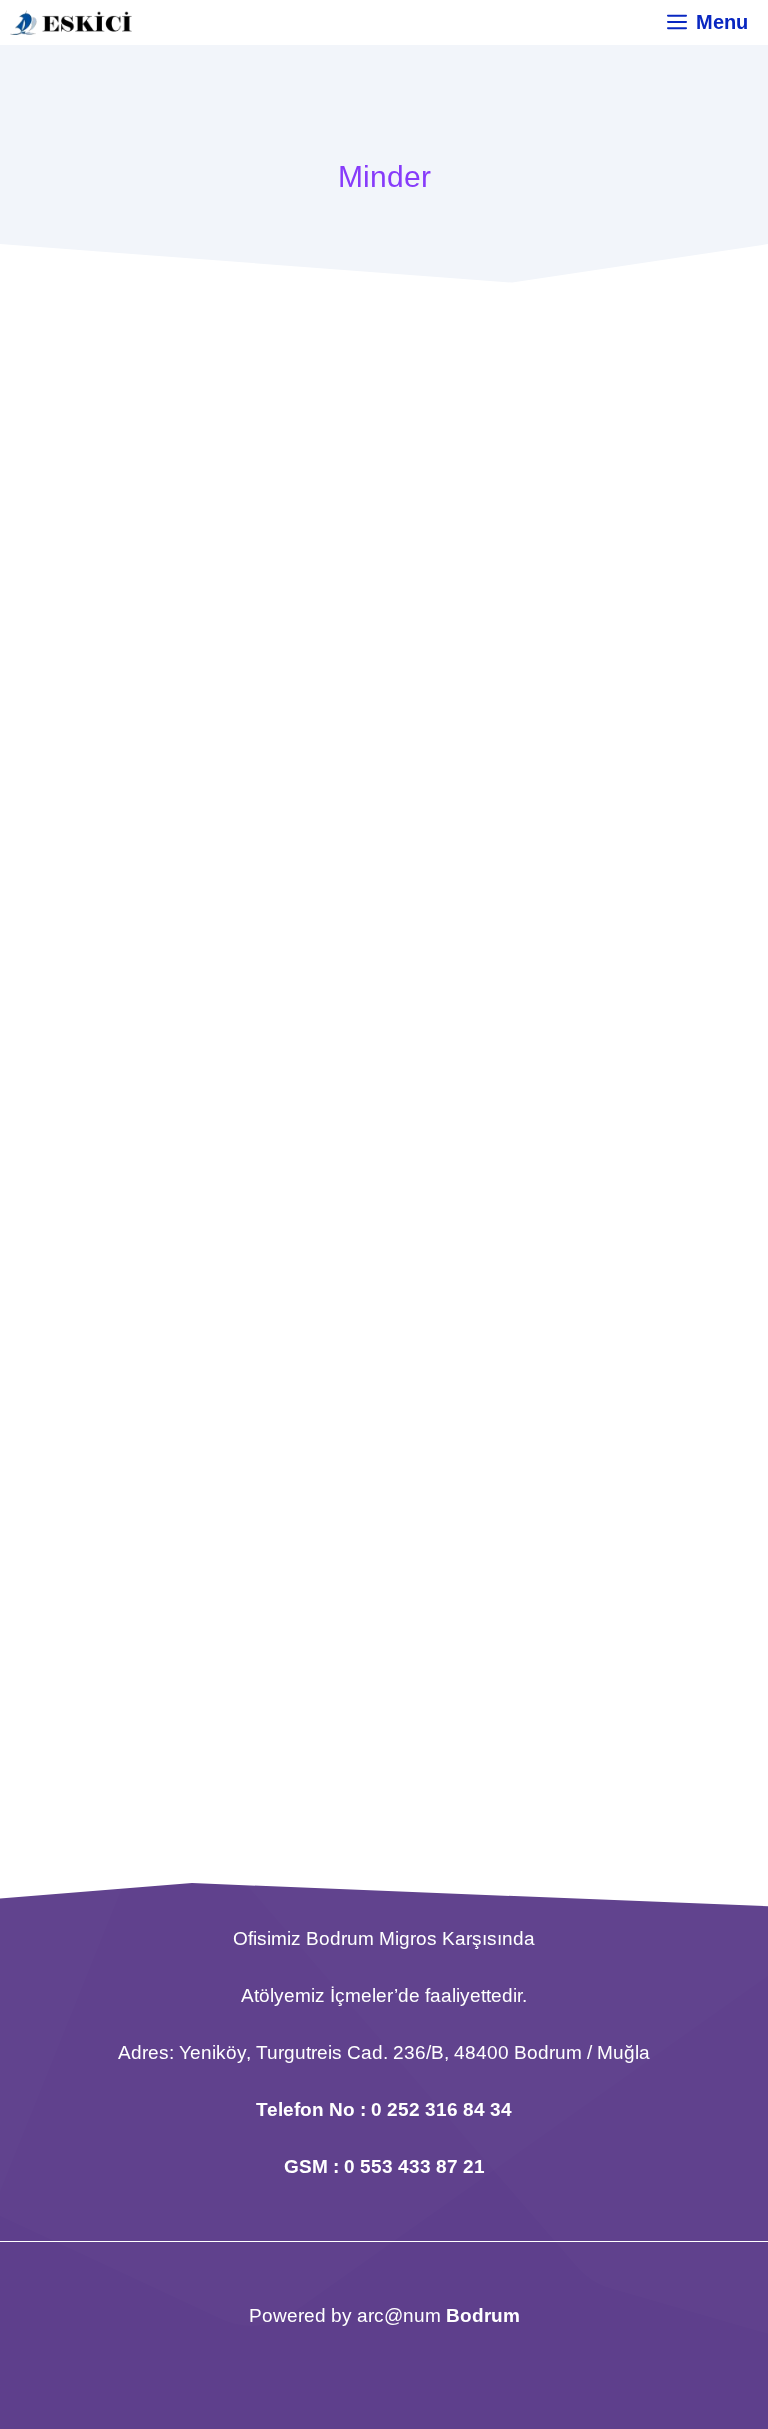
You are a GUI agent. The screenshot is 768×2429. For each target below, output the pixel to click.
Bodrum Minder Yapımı (174, 1110)
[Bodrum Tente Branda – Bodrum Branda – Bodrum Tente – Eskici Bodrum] (71, 22)
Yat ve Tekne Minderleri (176, 766)
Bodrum (483, 2315)
